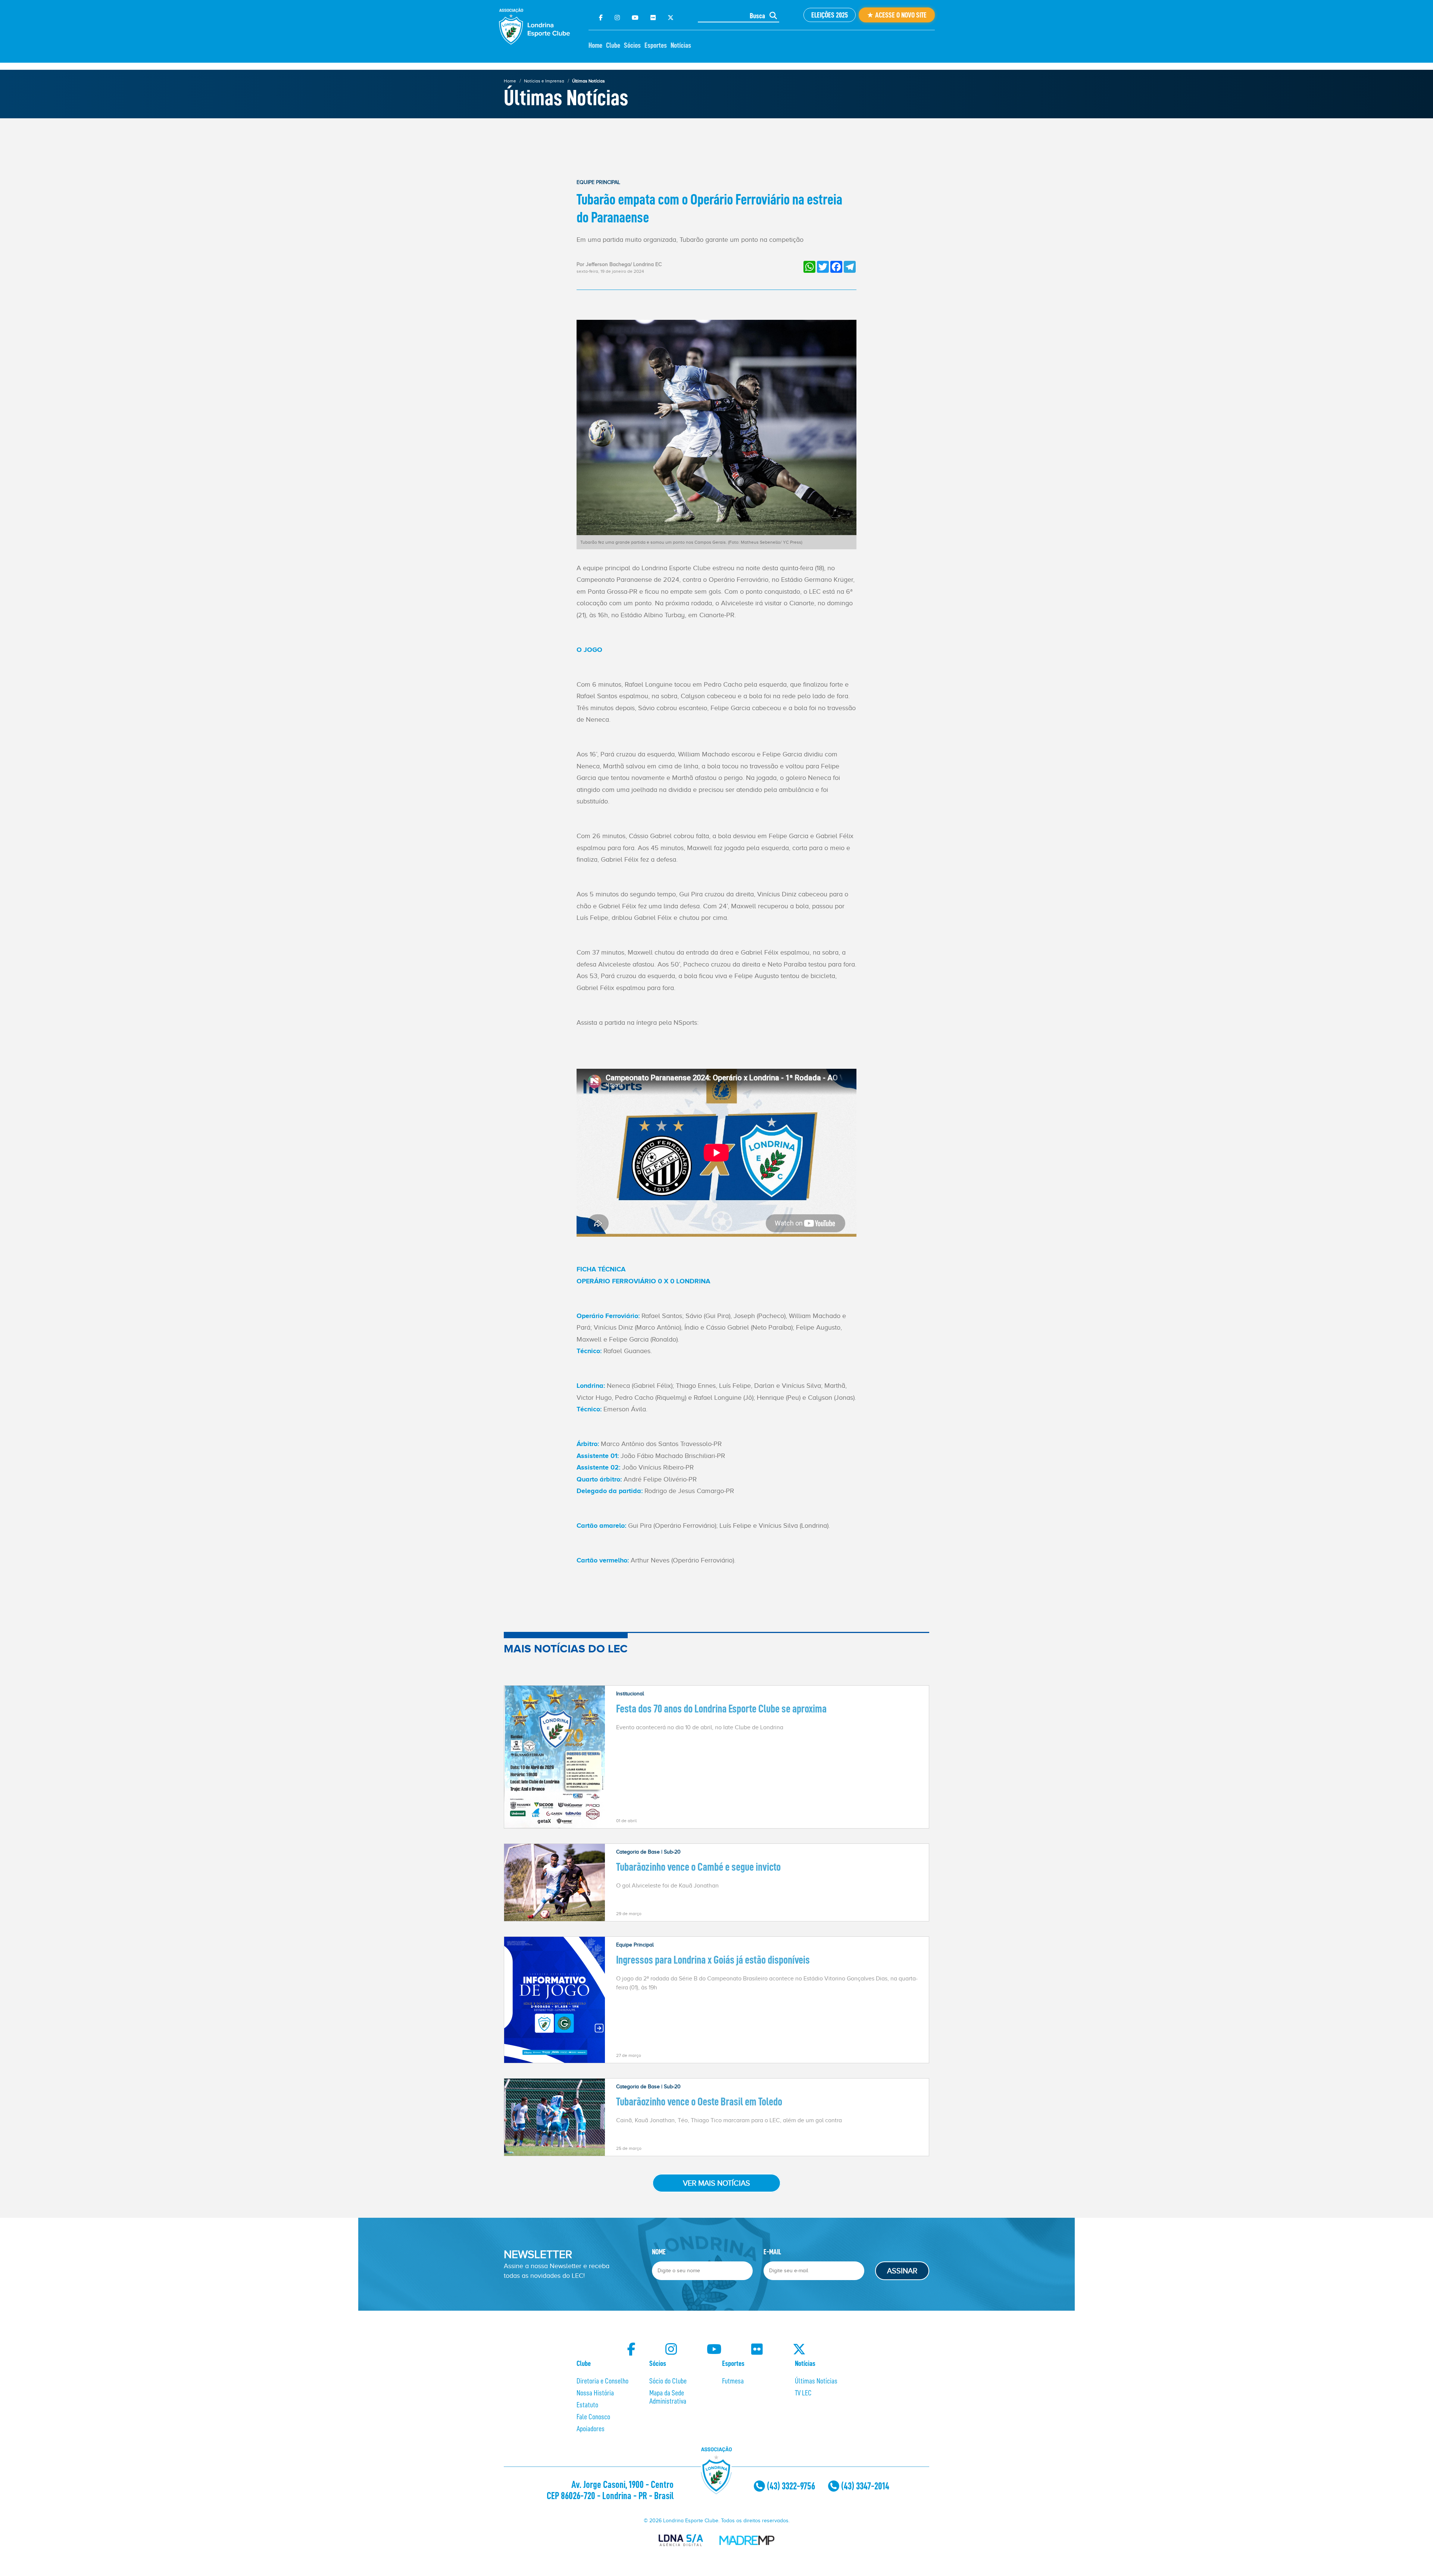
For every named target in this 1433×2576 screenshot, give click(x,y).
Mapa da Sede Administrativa (668, 2397)
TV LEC (803, 2393)
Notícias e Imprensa (544, 81)
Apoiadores (591, 2429)
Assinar (902, 2271)
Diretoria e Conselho (602, 2381)
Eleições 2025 (830, 15)
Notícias (681, 45)
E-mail (772, 2252)
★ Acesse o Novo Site (897, 15)
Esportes (656, 45)
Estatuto (587, 2405)
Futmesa (733, 2381)
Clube (613, 45)
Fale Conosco (593, 2417)
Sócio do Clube (668, 2381)
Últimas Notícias (589, 81)
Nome (659, 2252)
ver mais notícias (716, 2183)
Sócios (632, 45)
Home (595, 45)
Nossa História (595, 2393)
